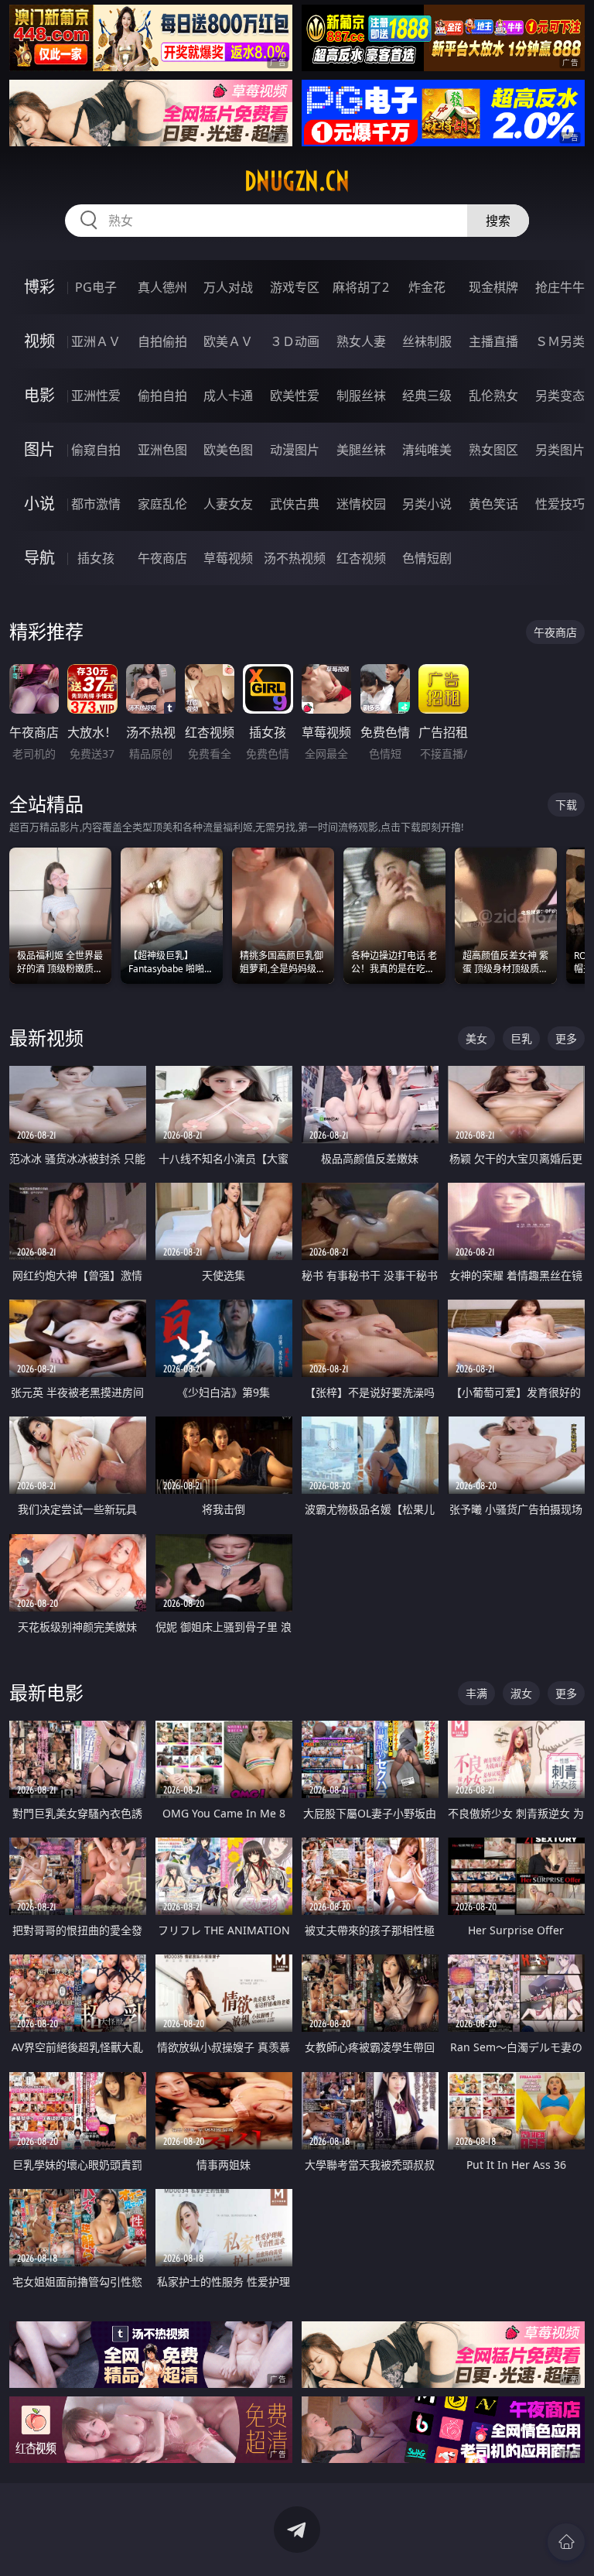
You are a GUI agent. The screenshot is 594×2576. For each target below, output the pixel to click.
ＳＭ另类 (560, 341)
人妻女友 (228, 504)
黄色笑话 (493, 504)
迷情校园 (361, 504)
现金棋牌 (493, 287)
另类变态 (560, 396)
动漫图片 (295, 450)
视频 (39, 341)
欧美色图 (228, 450)
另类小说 (427, 504)
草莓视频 (228, 558)
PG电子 (96, 287)
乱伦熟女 (493, 396)
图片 (39, 449)
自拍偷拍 (162, 341)
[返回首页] (566, 2542)
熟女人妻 (361, 341)
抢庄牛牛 (560, 287)
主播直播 (493, 341)
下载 (566, 805)
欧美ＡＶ (228, 341)
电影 (39, 395)
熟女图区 (493, 450)
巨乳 (521, 1038)
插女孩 (96, 558)
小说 (39, 504)
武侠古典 (295, 504)
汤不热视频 (295, 558)
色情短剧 (427, 558)
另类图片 (560, 450)
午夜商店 (162, 558)
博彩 (39, 287)
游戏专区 (295, 287)
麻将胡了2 (361, 287)
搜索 (498, 221)
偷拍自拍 (162, 396)
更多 (566, 1038)
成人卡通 (228, 396)
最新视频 (46, 1038)
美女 (476, 1038)
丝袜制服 (427, 341)
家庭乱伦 (162, 504)
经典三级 (427, 396)
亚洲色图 (162, 450)
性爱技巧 (560, 504)
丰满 (476, 1693)
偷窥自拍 (96, 450)
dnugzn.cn (297, 181)
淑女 (521, 1693)
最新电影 (46, 1692)
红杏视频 (361, 558)
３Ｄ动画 (295, 341)
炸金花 (427, 287)
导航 (39, 558)
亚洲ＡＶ (96, 341)
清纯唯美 (427, 450)
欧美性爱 (295, 396)
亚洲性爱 (96, 396)
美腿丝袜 (361, 450)
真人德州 (162, 287)
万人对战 (228, 287)
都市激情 (96, 504)
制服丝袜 (361, 396)
